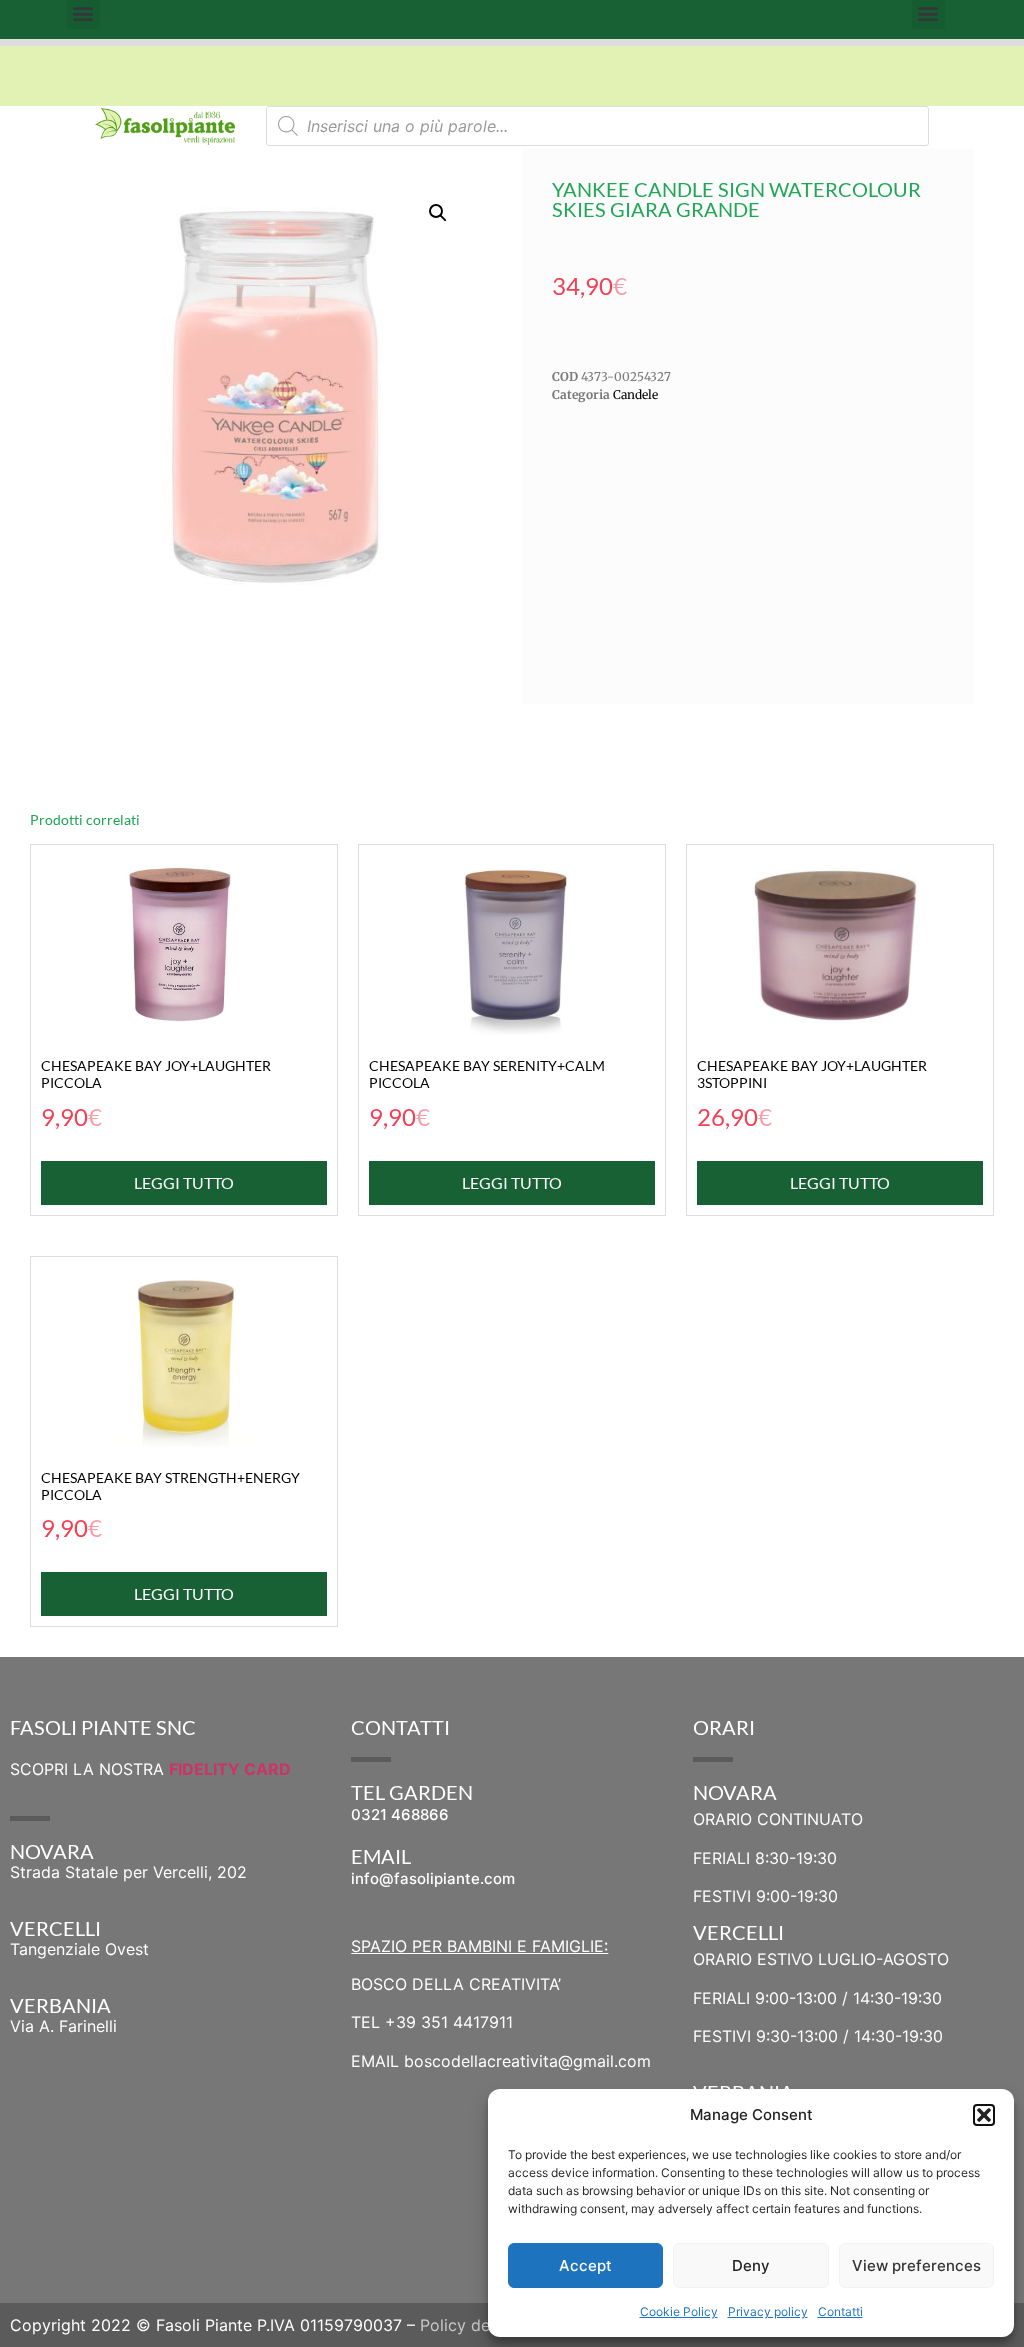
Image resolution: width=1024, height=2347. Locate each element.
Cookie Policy (679, 2311)
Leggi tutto (184, 1182)
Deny (751, 2265)
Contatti (840, 2311)
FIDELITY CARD (230, 1769)
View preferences (916, 2265)
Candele (635, 394)
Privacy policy (768, 2311)
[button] (984, 2115)
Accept (585, 2265)
